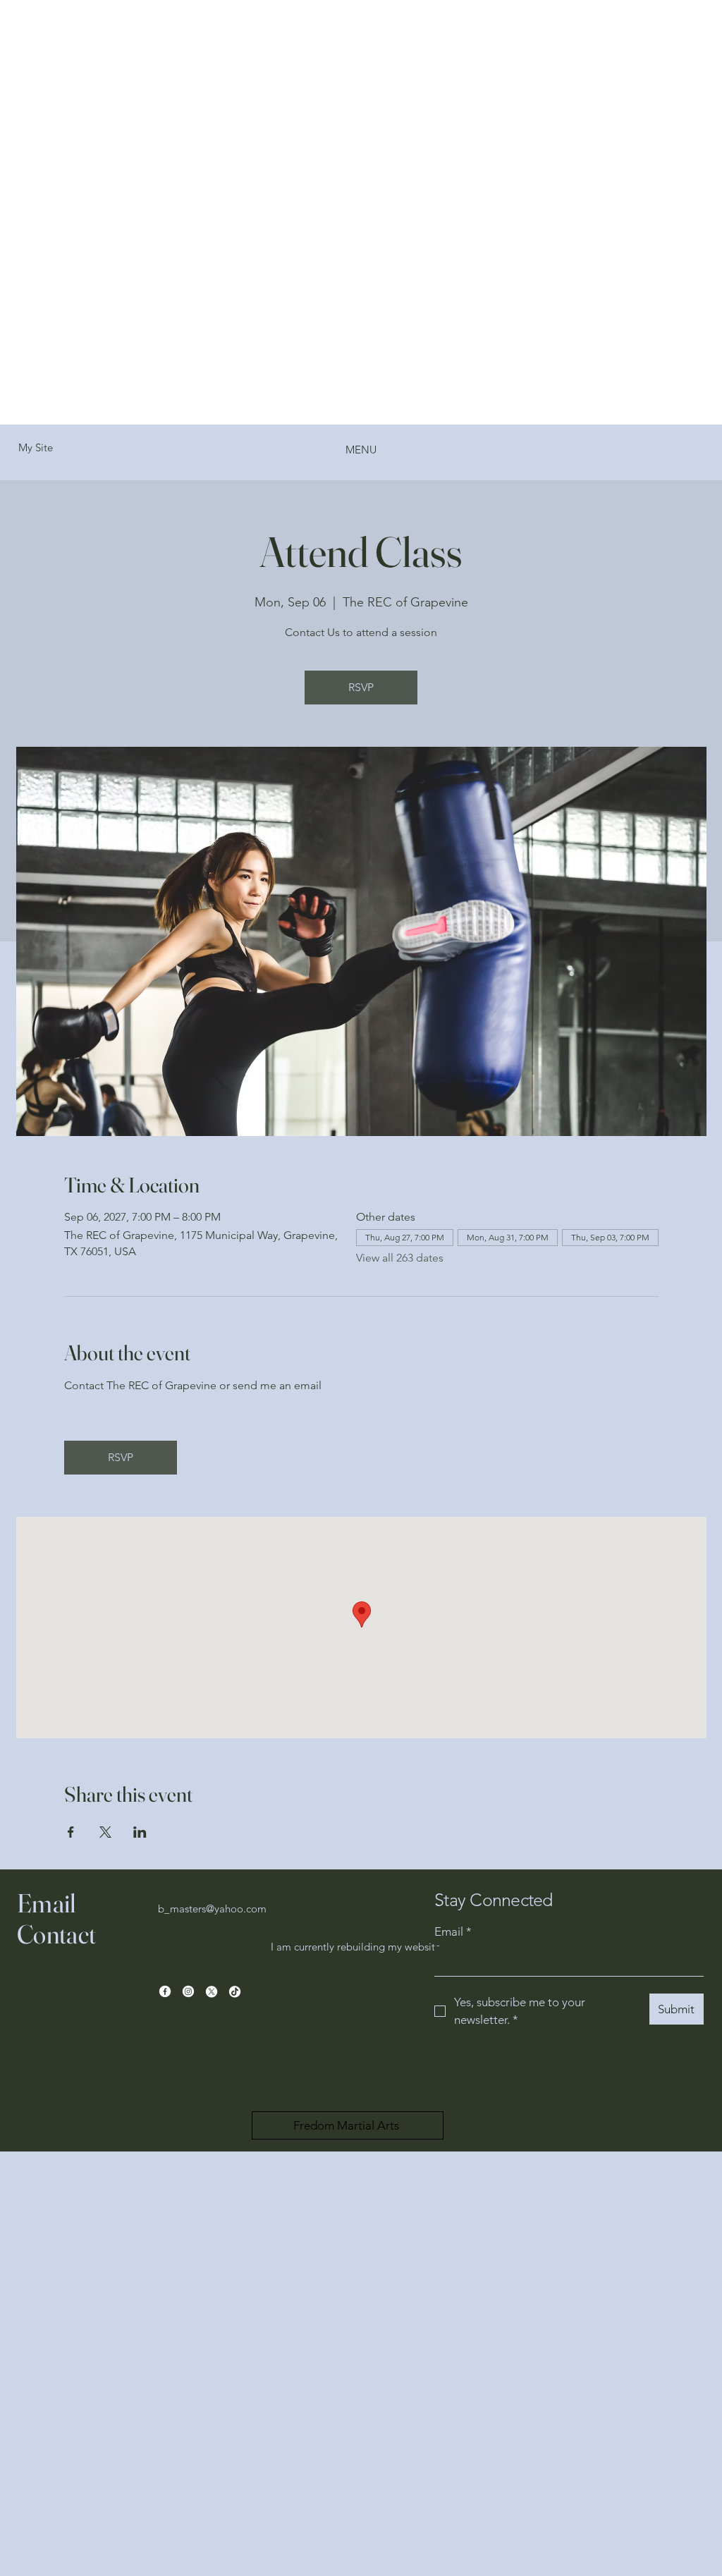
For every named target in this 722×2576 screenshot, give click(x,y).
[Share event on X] (105, 1832)
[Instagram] (188, 1991)
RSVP (361, 687)
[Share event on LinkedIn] (140, 1832)
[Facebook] (165, 1991)
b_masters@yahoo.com (212, 1909)
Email (453, 1931)
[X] (212, 1991)
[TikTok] (235, 1991)
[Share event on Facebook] (71, 1832)
